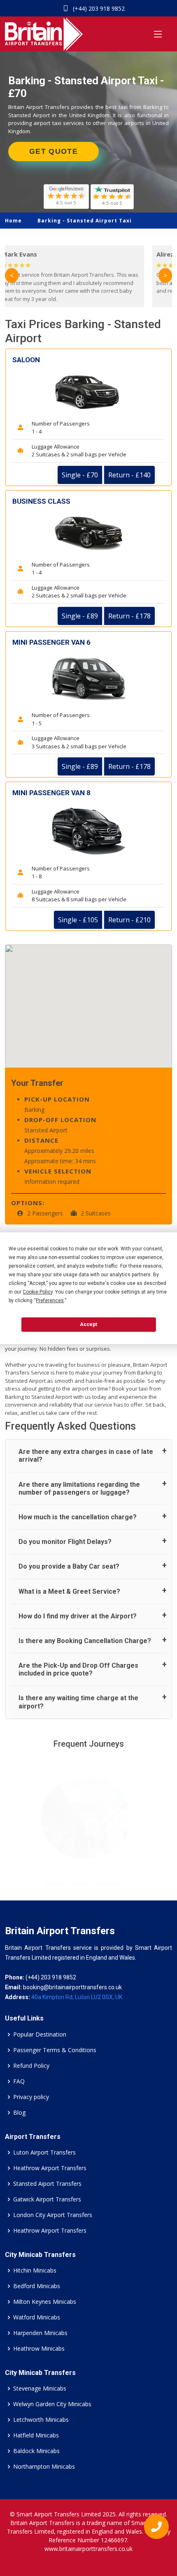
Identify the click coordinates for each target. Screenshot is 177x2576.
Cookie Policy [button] (38, 1292)
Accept (88, 1324)
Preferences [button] (50, 1301)
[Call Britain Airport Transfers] (153, 2529)
